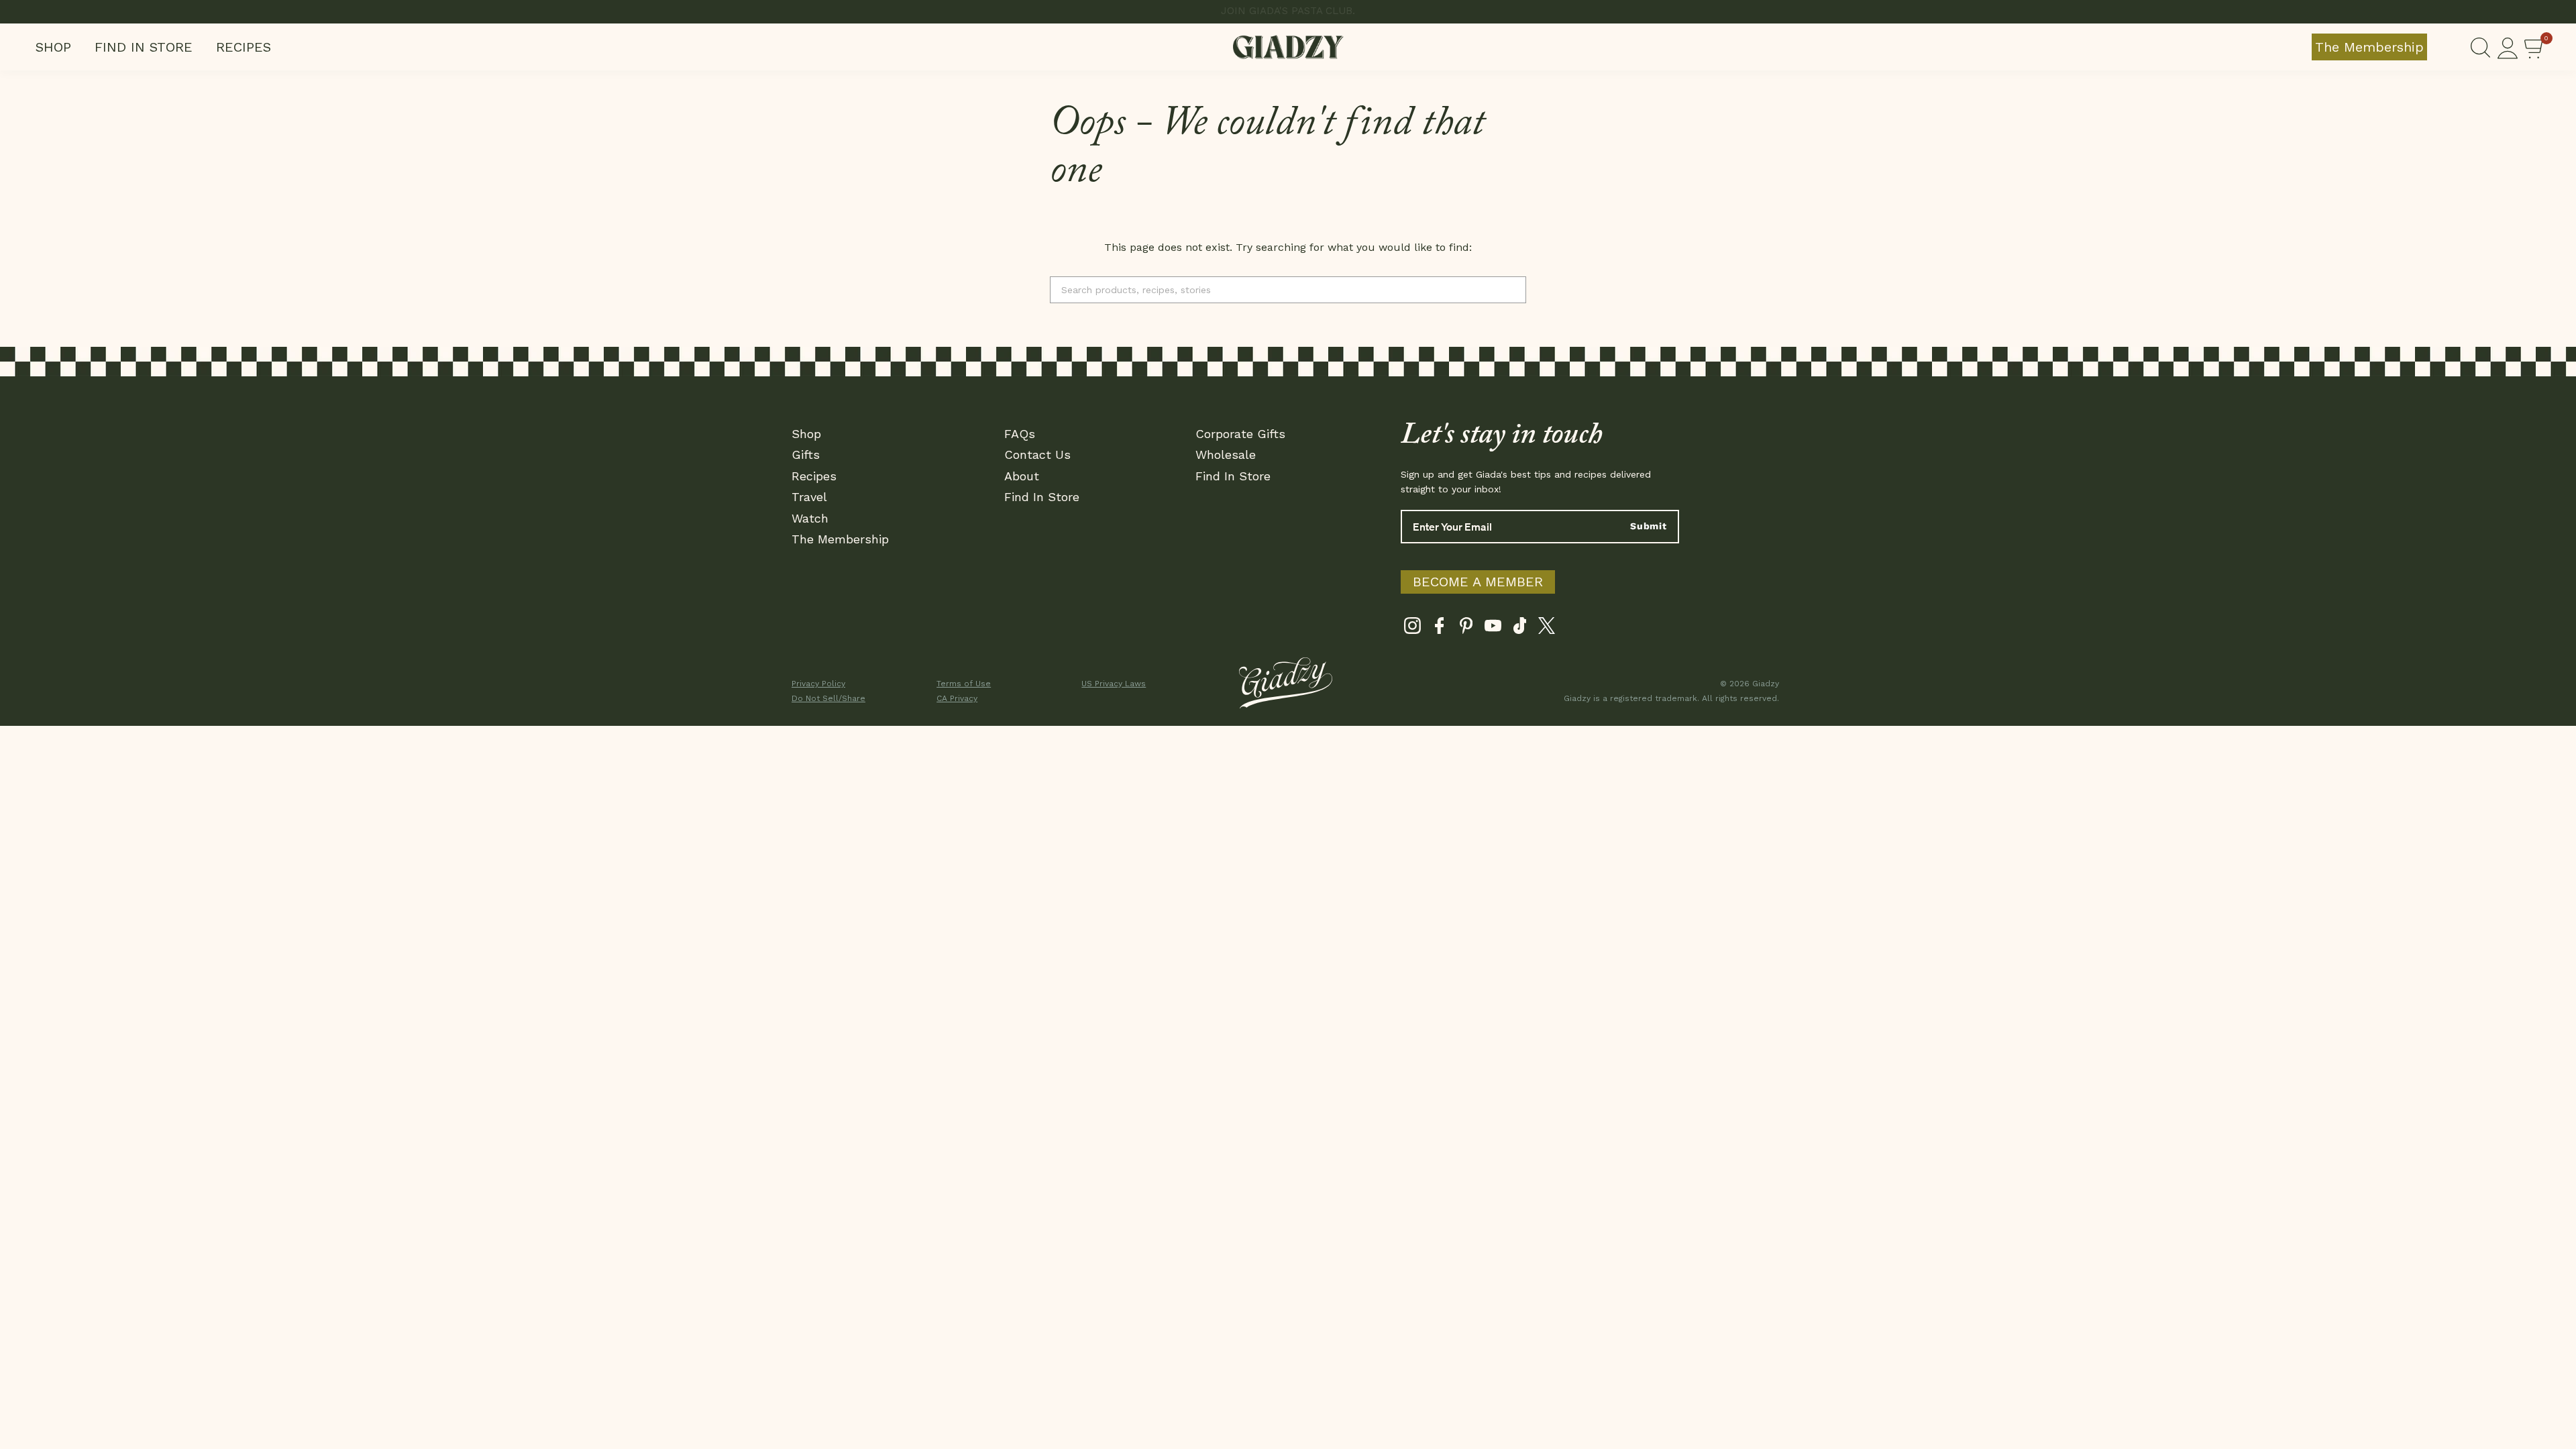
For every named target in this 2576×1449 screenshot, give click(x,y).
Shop (53, 47)
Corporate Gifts (1240, 434)
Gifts (806, 454)
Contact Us (1037, 454)
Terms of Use (964, 684)
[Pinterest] (1466, 629)
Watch (810, 518)
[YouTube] (1493, 629)
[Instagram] (1412, 629)
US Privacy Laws (1114, 684)
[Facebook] (1439, 629)
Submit (1649, 526)
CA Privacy (957, 698)
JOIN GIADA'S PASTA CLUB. (1288, 11)
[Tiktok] (1520, 629)
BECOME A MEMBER (1478, 582)
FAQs (1020, 434)
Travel (809, 497)
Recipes (244, 47)
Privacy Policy (818, 684)
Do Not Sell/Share (828, 698)
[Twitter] (1547, 629)
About (1022, 476)
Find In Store (144, 47)
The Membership (2369, 47)
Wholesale (1226, 454)
